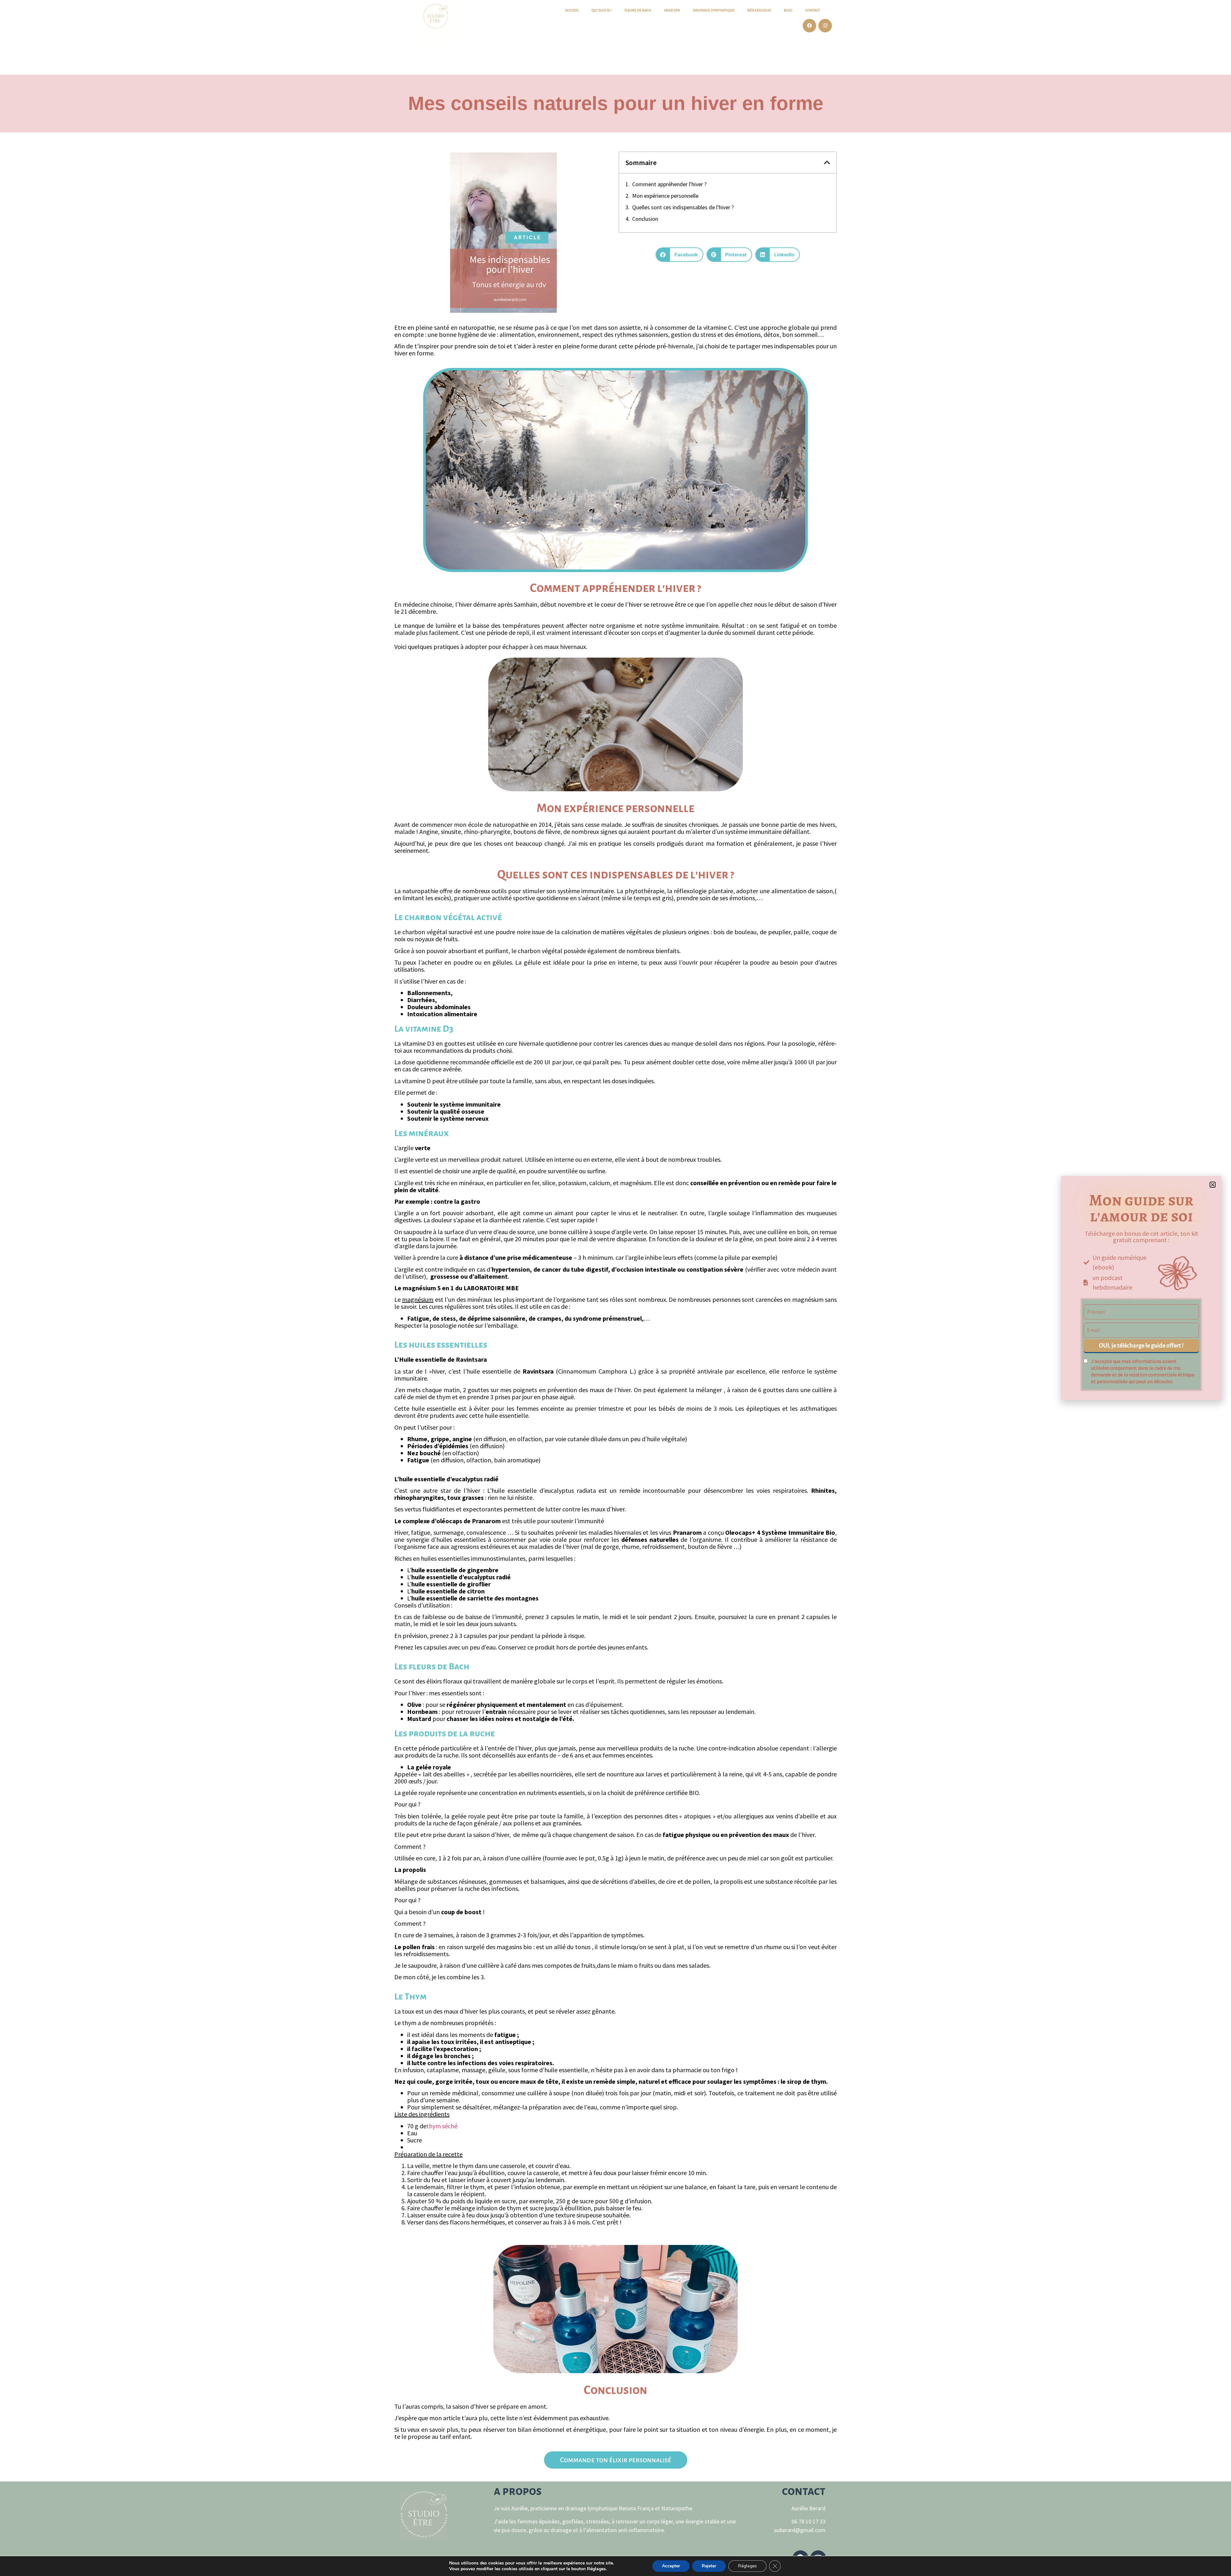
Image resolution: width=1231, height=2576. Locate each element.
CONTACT (813, 10)
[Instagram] (825, 26)
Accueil (572, 10)
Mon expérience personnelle (665, 196)
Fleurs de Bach (638, 10)
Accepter (671, 2566)
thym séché (442, 2126)
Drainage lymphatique (714, 10)
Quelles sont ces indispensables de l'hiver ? (683, 207)
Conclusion (645, 219)
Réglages (747, 2566)
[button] (827, 162)
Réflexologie (759, 10)
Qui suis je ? (602, 10)
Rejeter (709, 2566)
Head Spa (672, 10)
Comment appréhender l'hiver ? (669, 184)
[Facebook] (809, 26)
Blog (788, 10)
